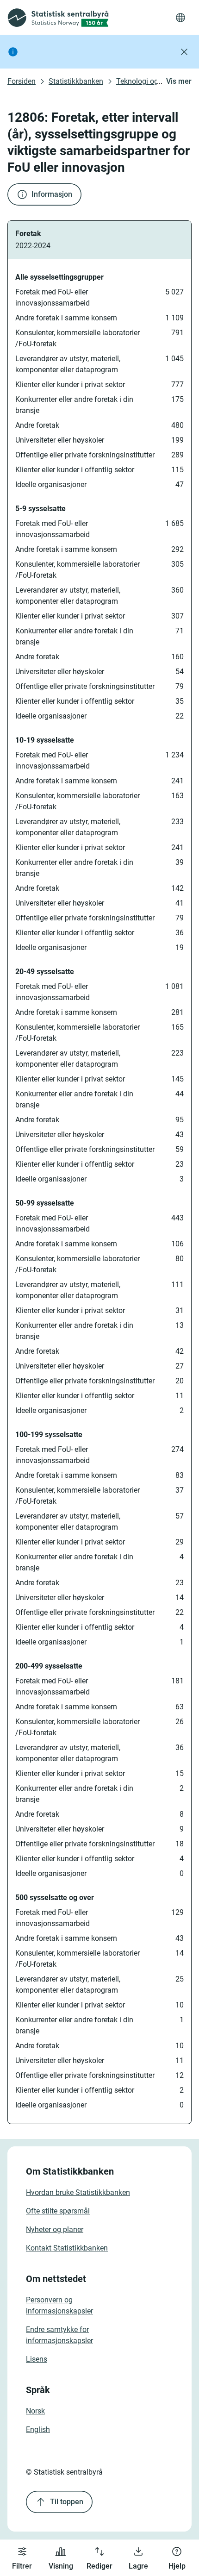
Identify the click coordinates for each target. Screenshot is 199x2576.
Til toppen (67, 2502)
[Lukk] (184, 52)
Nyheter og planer (55, 2229)
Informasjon (52, 194)
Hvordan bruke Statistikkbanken (78, 2192)
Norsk (35, 2411)
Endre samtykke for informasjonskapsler (59, 2335)
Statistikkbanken (76, 81)
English (38, 2429)
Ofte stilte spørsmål (58, 2211)
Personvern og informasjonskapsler (59, 2305)
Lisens (37, 2359)
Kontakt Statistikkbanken (67, 2248)
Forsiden (22, 81)
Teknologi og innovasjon (156, 81)
